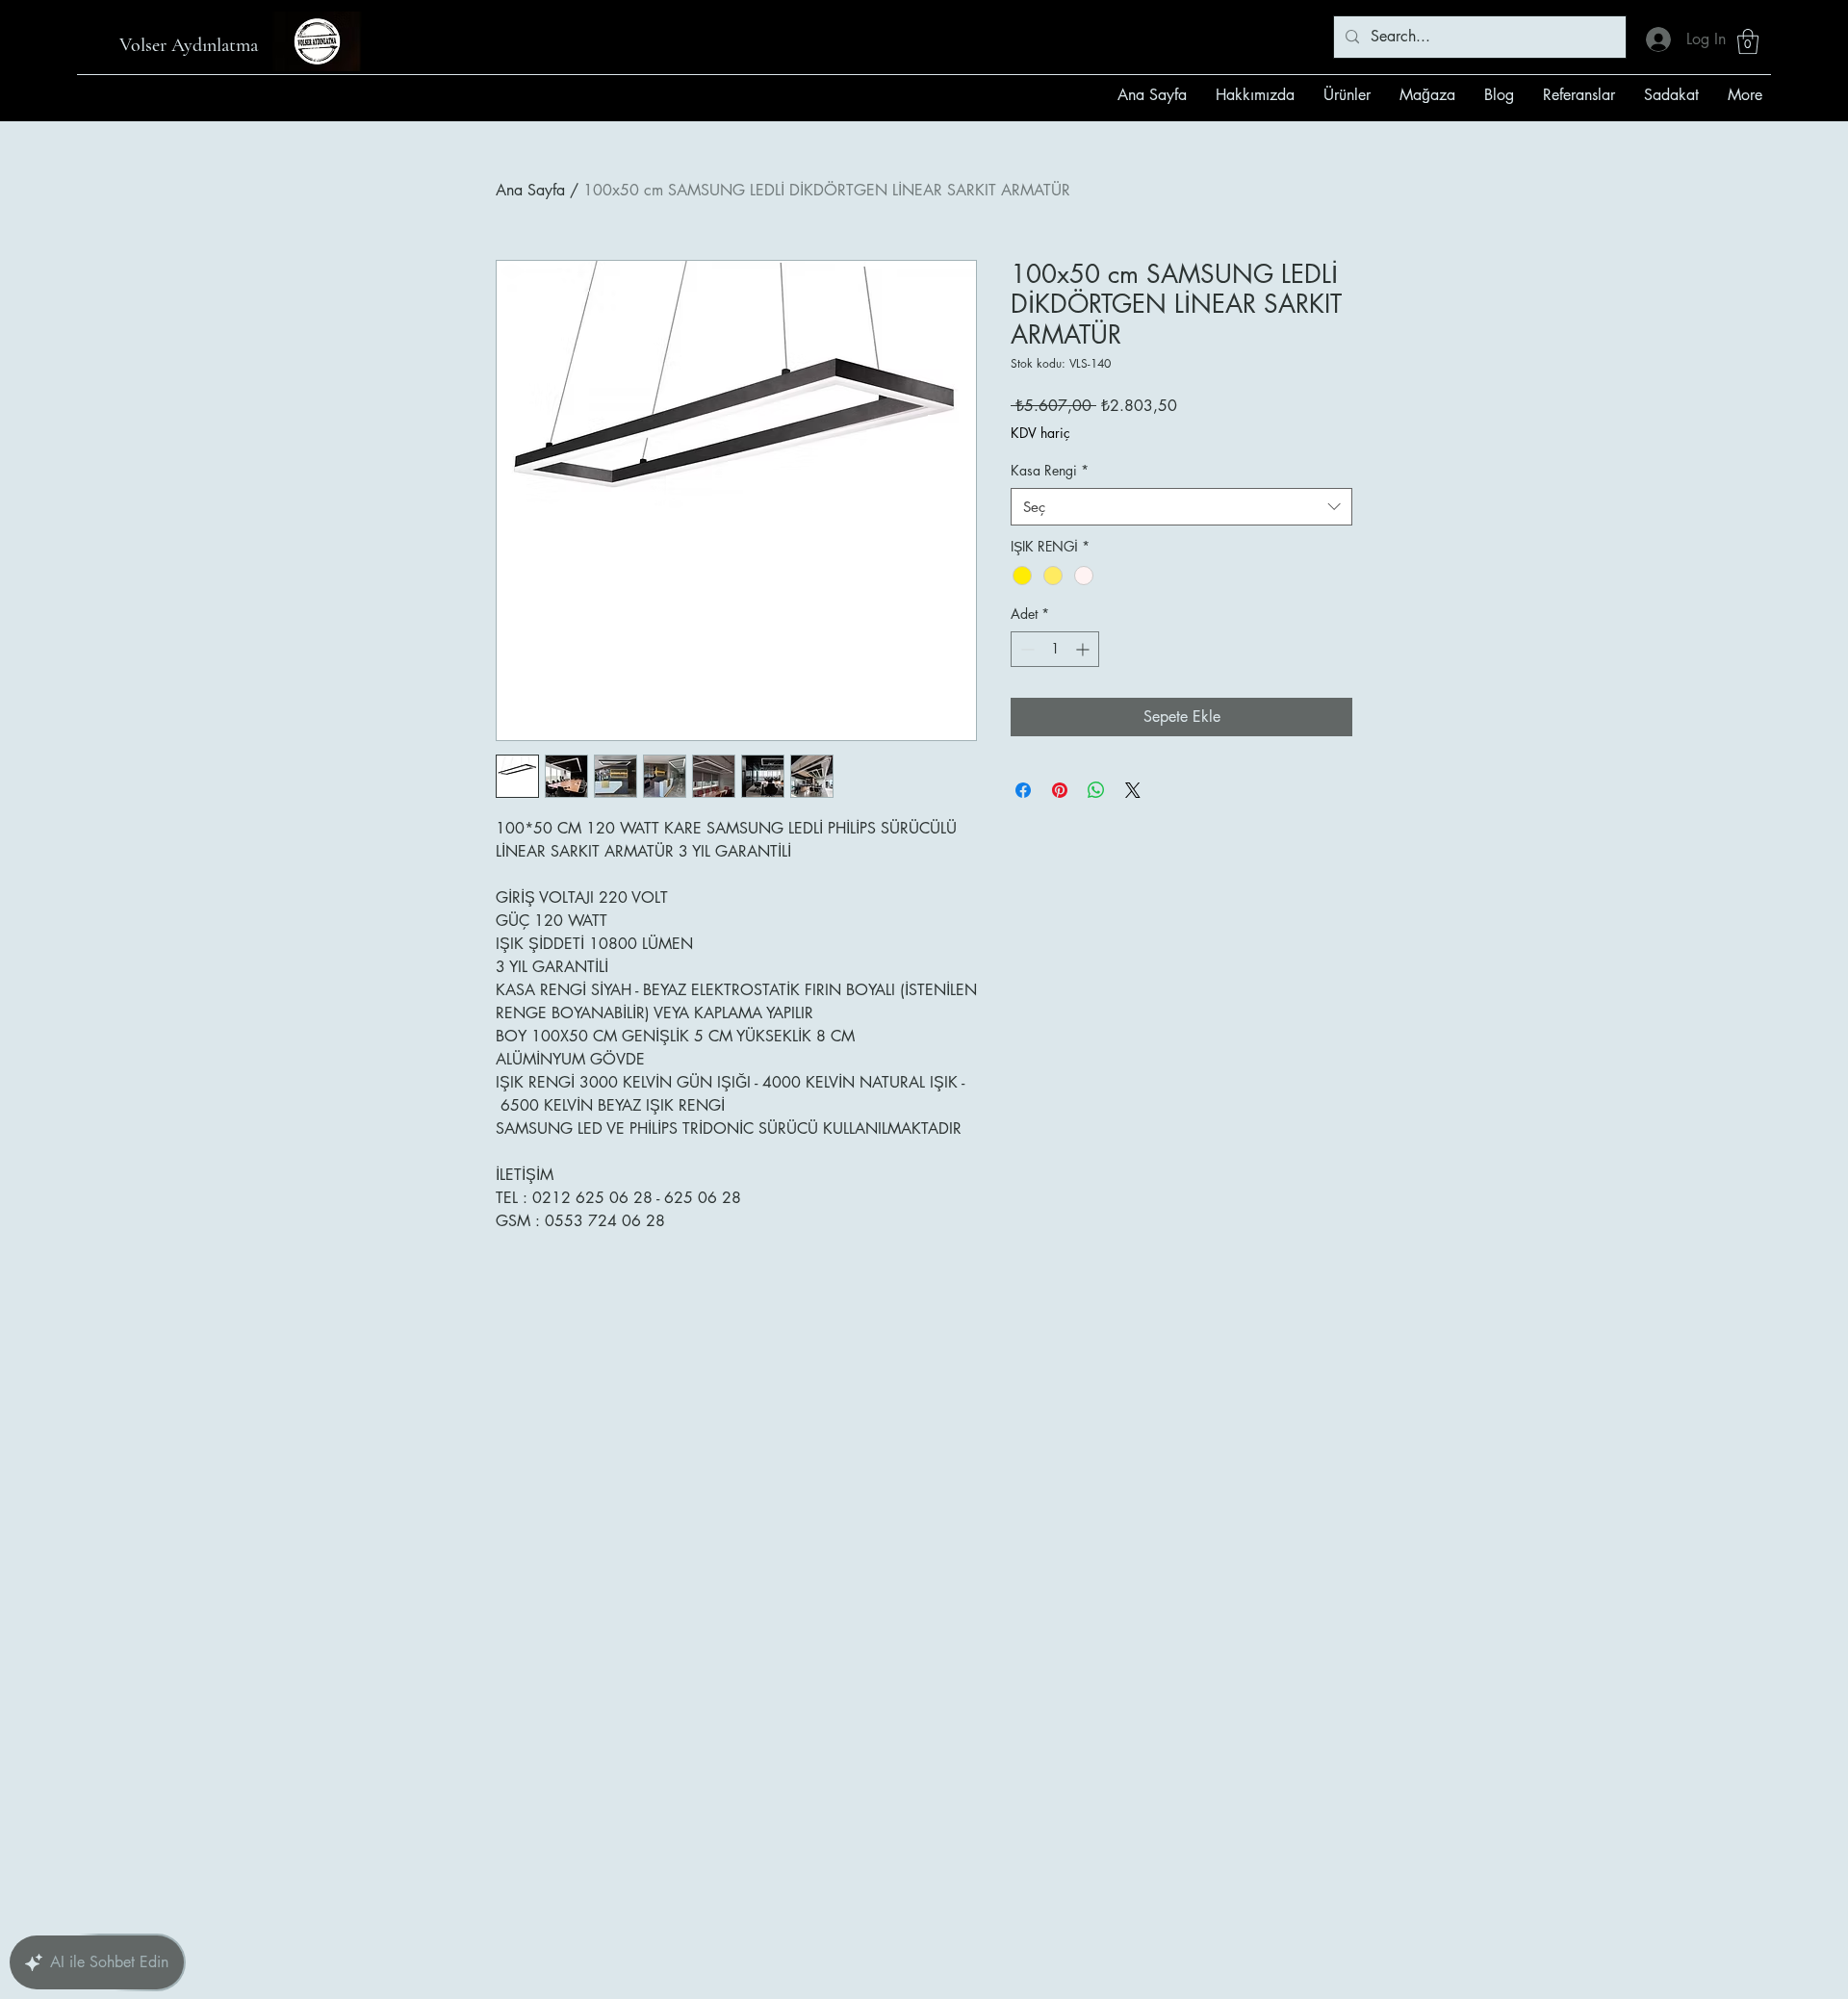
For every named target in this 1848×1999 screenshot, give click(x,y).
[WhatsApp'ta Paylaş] (1096, 790)
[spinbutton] (1055, 649)
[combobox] (1181, 507)
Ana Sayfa (530, 190)
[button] (1748, 41)
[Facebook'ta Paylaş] (1023, 790)
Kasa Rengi (1050, 470)
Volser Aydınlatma (189, 45)
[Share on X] (1133, 790)
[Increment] (1084, 649)
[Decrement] (1026, 649)
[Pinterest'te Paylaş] (1060, 790)
